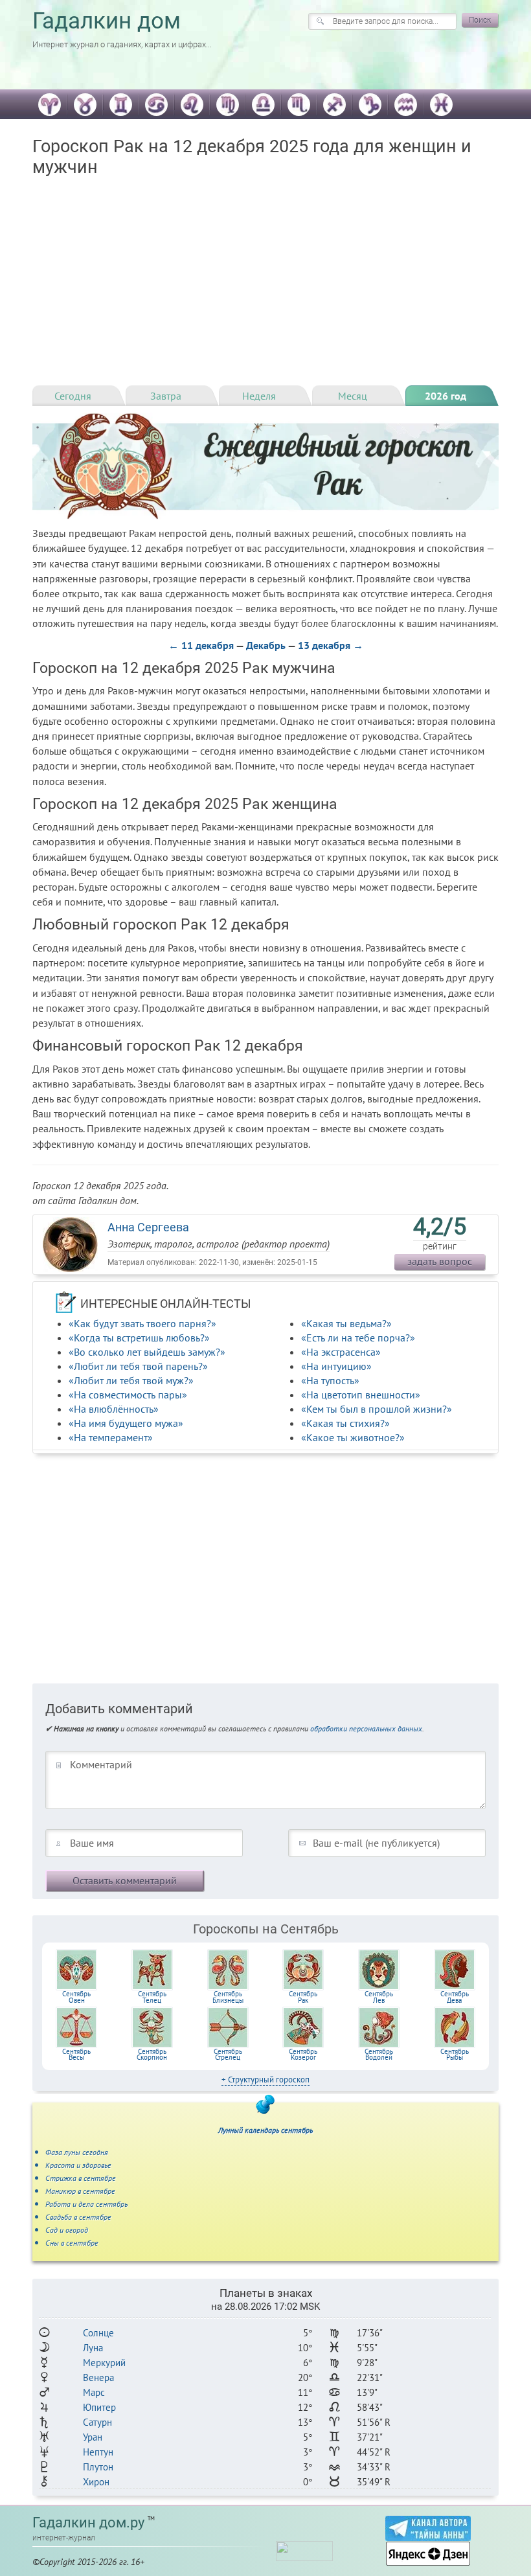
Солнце (98, 2333)
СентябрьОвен (76, 1997)
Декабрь (266, 645)
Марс (94, 2392)
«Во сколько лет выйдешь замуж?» (147, 1352)
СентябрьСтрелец (228, 2055)
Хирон (96, 2482)
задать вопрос (440, 1261)
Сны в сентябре (72, 2243)
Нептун (98, 2452)
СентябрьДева (455, 1997)
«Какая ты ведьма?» (346, 1323)
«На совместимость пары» (128, 1395)
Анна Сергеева (148, 1227)
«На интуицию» (336, 1366)
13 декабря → (331, 645)
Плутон (98, 2467)
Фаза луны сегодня (77, 2152)
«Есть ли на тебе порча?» (358, 1338)
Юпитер (99, 2407)
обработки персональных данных (366, 1728)
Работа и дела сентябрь (86, 2204)
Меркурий (104, 2363)
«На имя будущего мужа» (126, 1423)
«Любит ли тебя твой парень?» (138, 1366)
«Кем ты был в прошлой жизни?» (377, 1409)
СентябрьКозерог (303, 2055)
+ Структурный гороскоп (265, 2080)
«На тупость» (330, 1380)
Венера (98, 2377)
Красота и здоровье (78, 2165)
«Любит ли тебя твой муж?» (131, 1380)
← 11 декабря (201, 645)
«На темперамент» (111, 1437)
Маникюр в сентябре (80, 2191)
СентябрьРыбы (455, 2055)
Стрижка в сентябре (81, 2178)
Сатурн (97, 2422)
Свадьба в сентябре (78, 2217)
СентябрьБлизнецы (228, 1997)
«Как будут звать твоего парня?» (142, 1323)
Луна (93, 2348)
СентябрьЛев (379, 1997)
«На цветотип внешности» (361, 1395)
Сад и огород (67, 2230)
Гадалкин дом (107, 21)
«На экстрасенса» (341, 1352)
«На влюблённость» (114, 1409)
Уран (93, 2437)
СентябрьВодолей (379, 2055)
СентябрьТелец (152, 1997)
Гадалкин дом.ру (88, 2523)
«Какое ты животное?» (353, 1437)
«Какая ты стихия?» (345, 1423)
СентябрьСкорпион (152, 2055)
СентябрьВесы (76, 2055)
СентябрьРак (303, 1997)
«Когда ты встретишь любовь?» (139, 1338)
